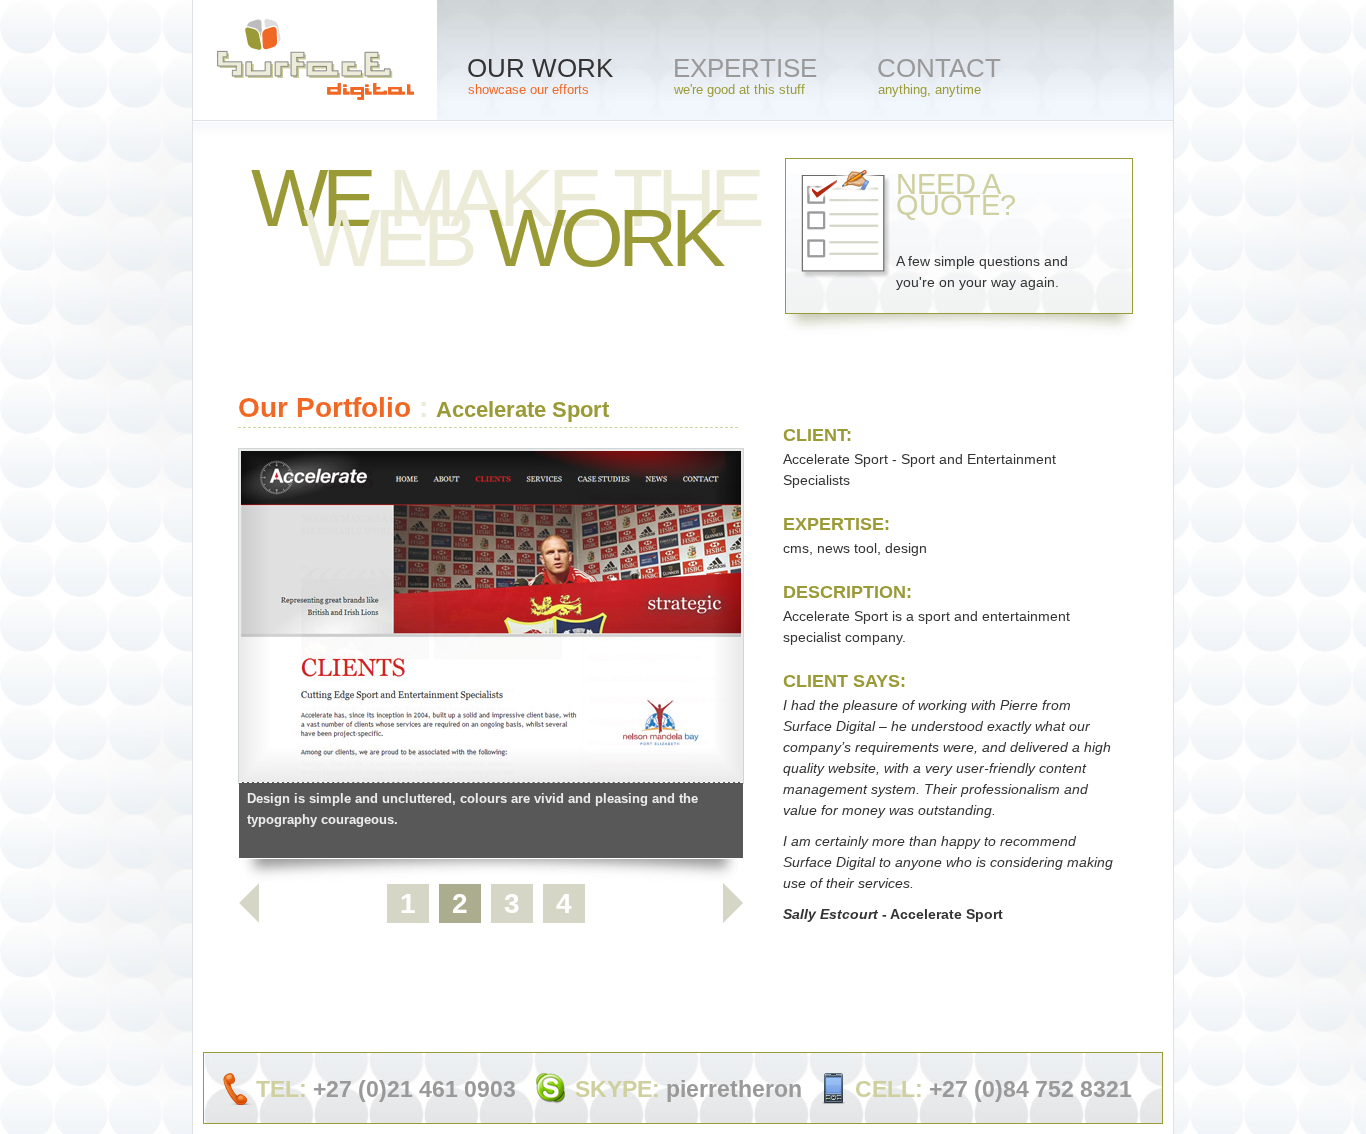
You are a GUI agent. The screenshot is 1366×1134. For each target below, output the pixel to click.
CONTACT (939, 75)
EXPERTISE (745, 75)
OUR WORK (540, 75)
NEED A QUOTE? (982, 229)
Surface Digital (315, 69)
